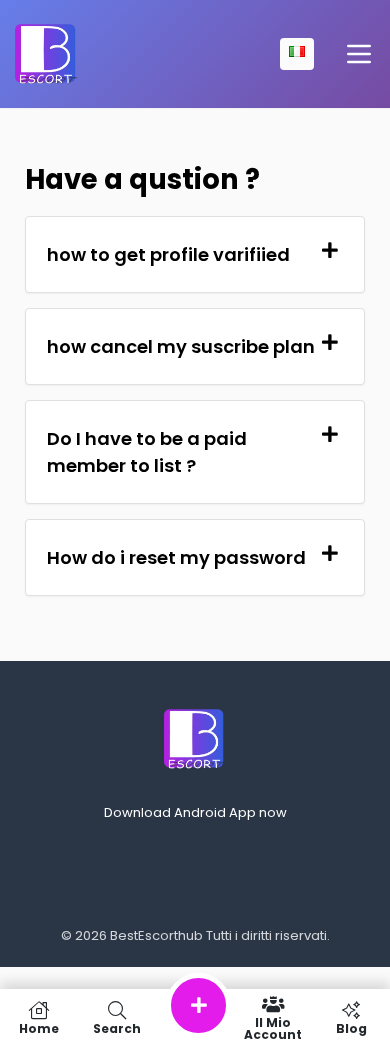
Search (117, 1027)
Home (39, 1027)
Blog (351, 1027)
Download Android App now (195, 812)
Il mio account (273, 1027)
